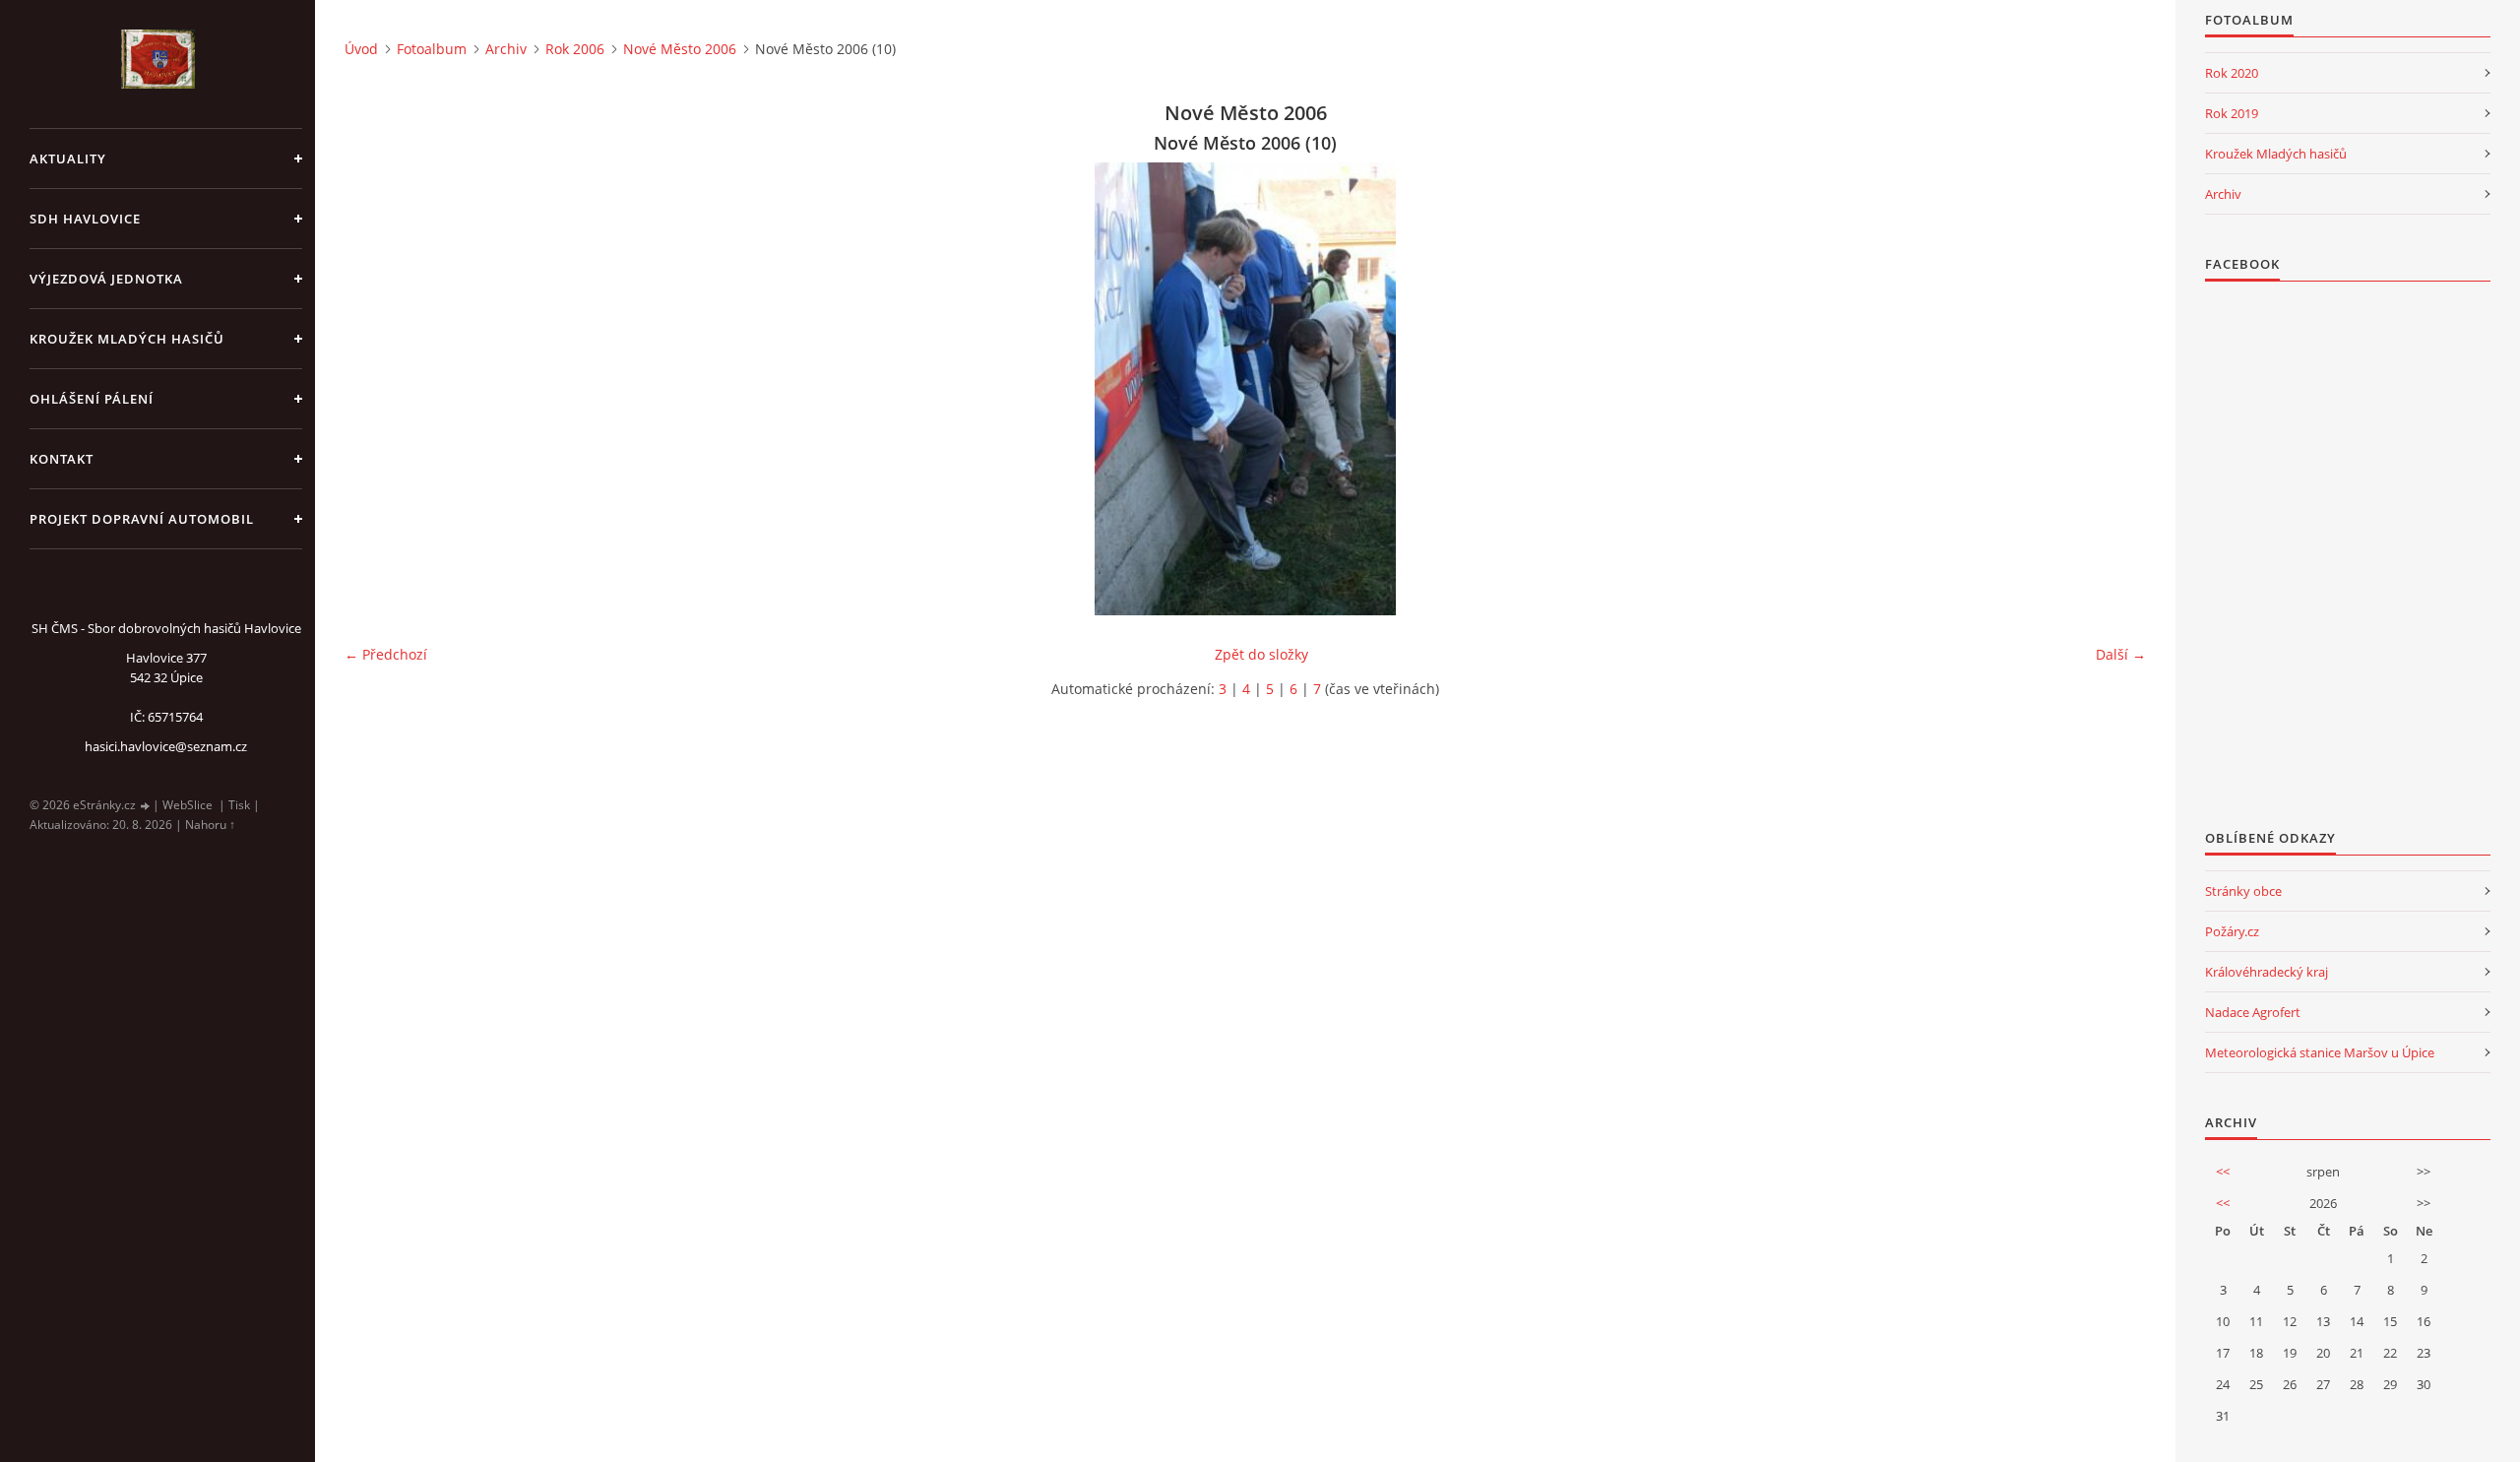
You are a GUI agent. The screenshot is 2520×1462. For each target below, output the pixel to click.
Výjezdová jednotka (106, 279)
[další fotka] (2114, 389)
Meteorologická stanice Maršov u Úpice (2320, 1052)
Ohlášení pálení (92, 399)
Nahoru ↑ (210, 825)
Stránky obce (2243, 891)
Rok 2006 (575, 49)
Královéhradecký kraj (2267, 972)
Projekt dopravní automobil (142, 519)
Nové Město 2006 (680, 49)
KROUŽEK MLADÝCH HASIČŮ (127, 339)
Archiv (506, 49)
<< (2223, 1172)
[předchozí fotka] (377, 389)
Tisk (239, 805)
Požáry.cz (2232, 931)
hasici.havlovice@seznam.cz (166, 746)
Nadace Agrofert (2253, 1012)
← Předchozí (386, 654)
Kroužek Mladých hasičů (2276, 154)
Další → (2121, 654)
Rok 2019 (2232, 113)
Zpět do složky (1261, 654)
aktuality (68, 159)
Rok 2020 (2232, 73)
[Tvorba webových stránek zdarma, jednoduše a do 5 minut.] (146, 806)
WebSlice (188, 805)
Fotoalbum (432, 49)
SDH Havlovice (85, 219)
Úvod (361, 49)
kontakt (62, 459)
